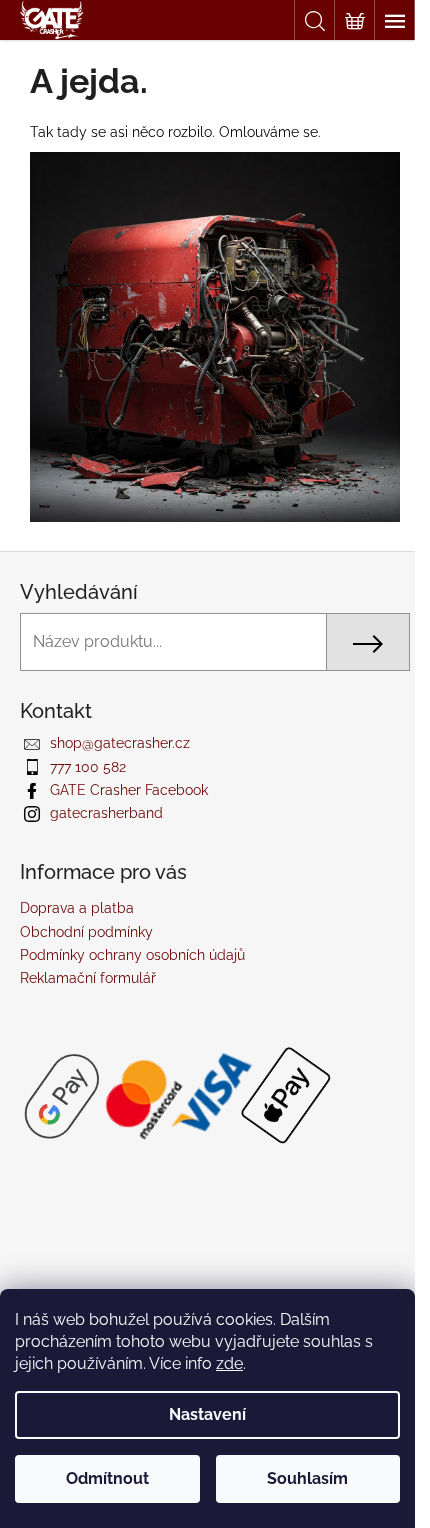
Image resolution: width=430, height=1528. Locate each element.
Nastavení (207, 1414)
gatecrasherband (106, 813)
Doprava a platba (77, 908)
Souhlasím (307, 1478)
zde (229, 1363)
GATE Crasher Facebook (129, 790)
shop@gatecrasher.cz (120, 743)
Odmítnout (107, 1478)
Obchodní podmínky (86, 932)
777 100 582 (88, 767)
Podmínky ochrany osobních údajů (132, 955)
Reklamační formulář (88, 978)
